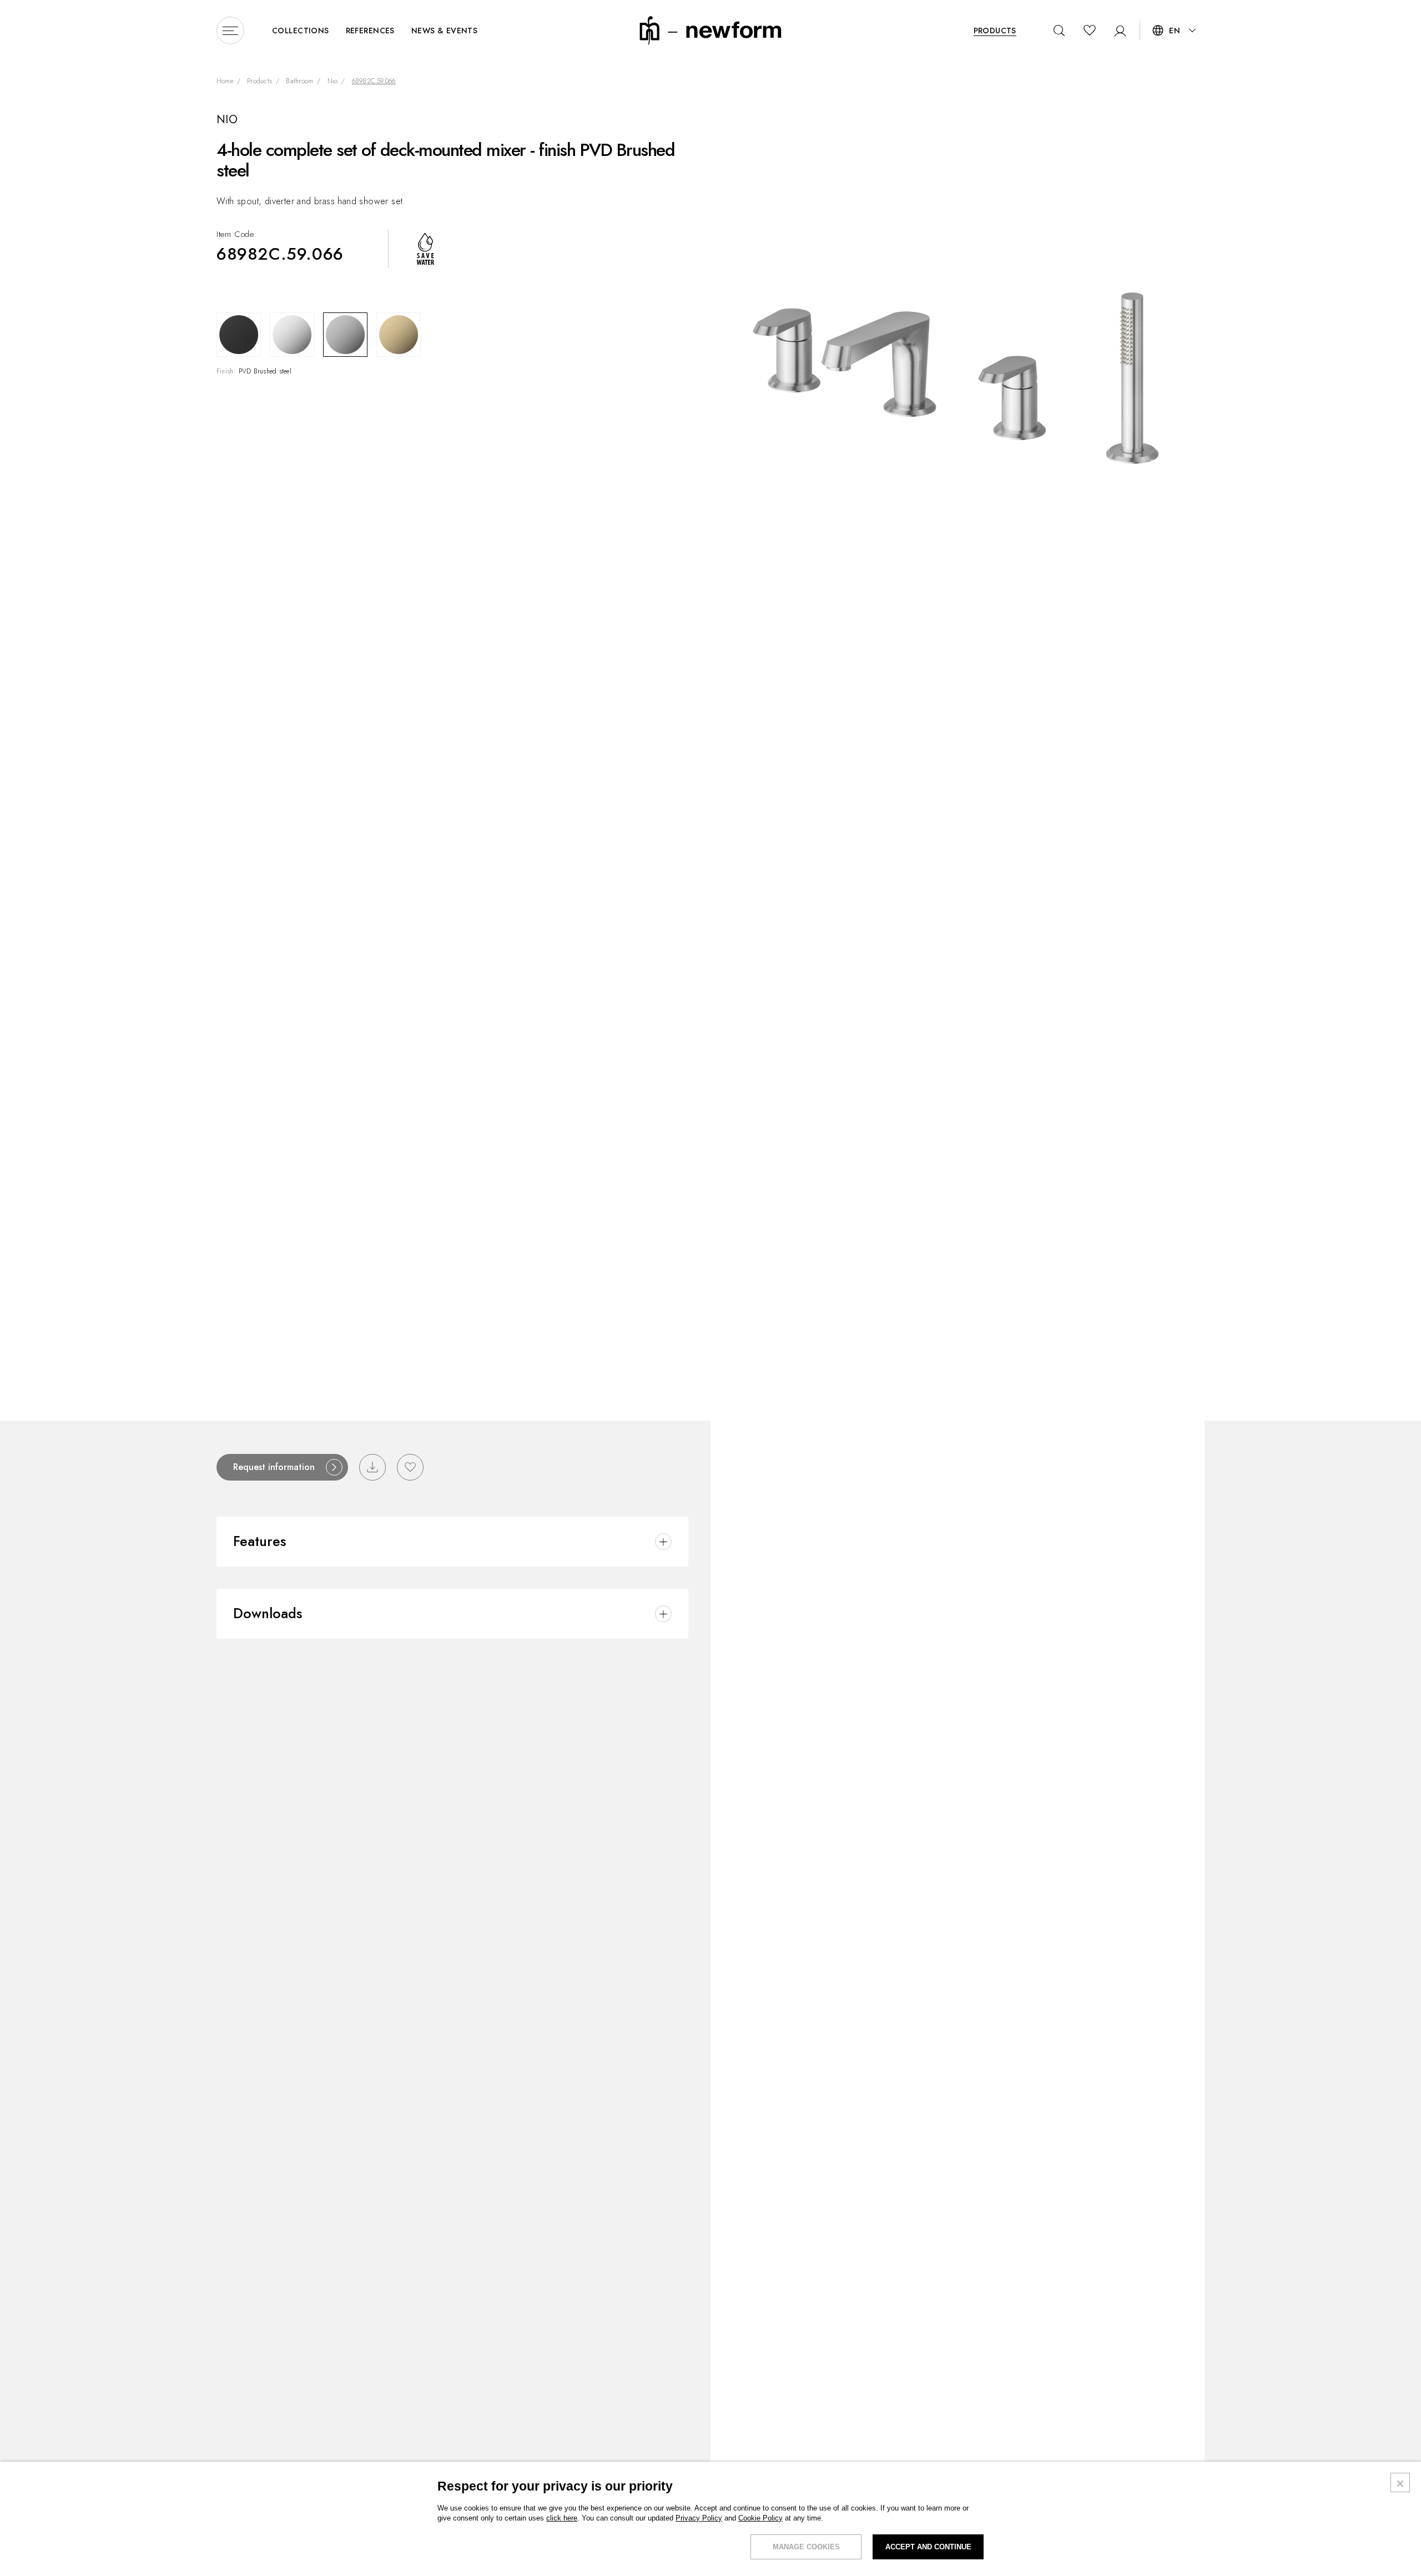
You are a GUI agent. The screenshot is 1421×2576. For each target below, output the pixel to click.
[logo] (710, 30)
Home (225, 82)
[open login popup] (1117, 31)
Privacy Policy (699, 2518)
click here (562, 2518)
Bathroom (299, 82)
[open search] (1059, 31)
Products (259, 82)
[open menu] (230, 31)
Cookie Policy (760, 2518)
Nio (333, 82)
